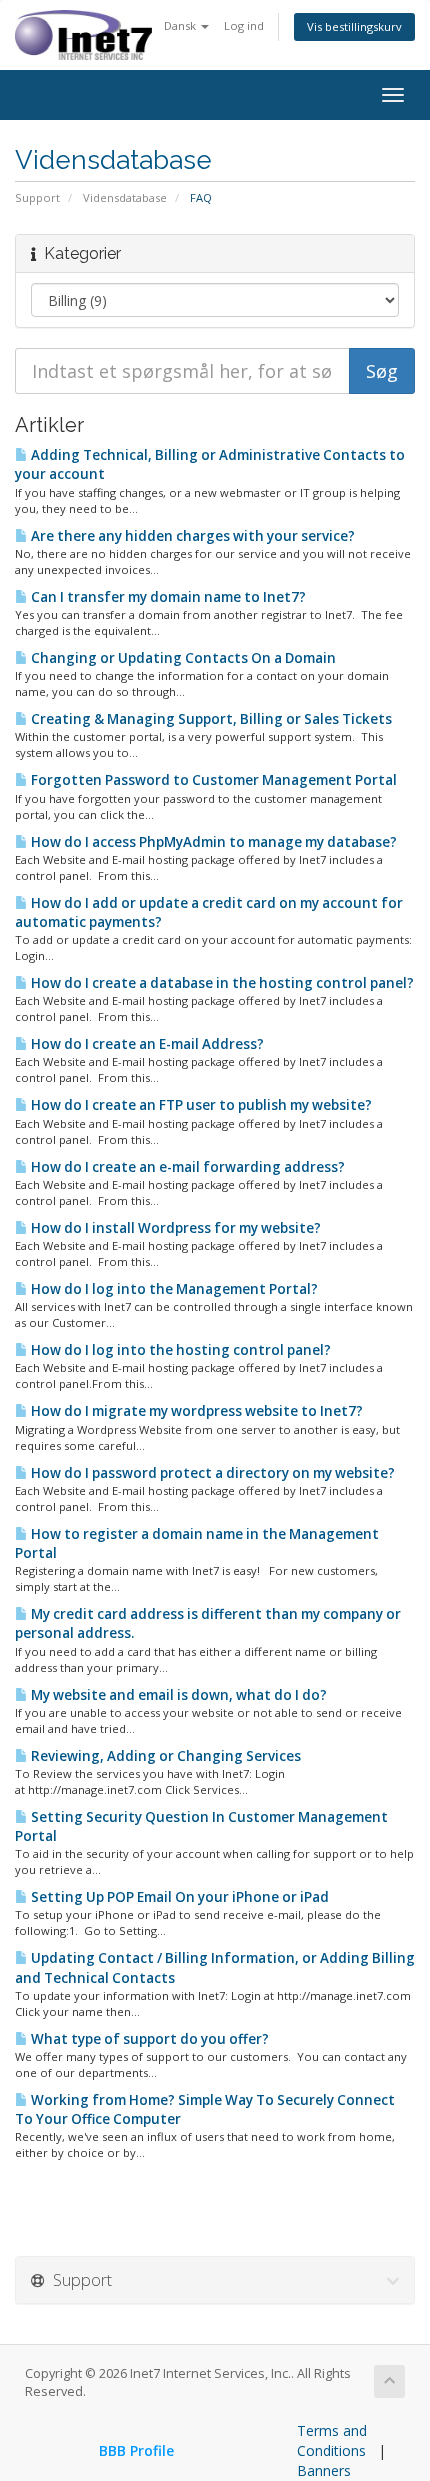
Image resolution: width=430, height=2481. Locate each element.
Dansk (181, 25)
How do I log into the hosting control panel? (179, 1350)
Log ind (244, 25)
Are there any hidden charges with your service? (191, 536)
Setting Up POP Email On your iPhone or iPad (178, 1897)
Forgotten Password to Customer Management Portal (212, 780)
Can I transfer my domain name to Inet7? (167, 597)
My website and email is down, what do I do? (177, 1695)
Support (37, 197)
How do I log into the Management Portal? (173, 1289)
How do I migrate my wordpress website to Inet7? (195, 1411)
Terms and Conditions (332, 2440)
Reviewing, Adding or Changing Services (164, 1756)
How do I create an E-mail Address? (146, 1044)
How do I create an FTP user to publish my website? (200, 1105)
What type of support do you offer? (148, 2039)
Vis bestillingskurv (354, 26)
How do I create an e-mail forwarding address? (186, 1167)
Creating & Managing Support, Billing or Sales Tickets (210, 719)
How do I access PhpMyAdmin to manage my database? (212, 842)
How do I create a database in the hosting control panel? (221, 983)
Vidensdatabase (125, 197)
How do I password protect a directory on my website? (211, 1473)
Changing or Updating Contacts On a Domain (182, 658)
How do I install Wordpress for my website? (174, 1228)
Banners (324, 2470)
